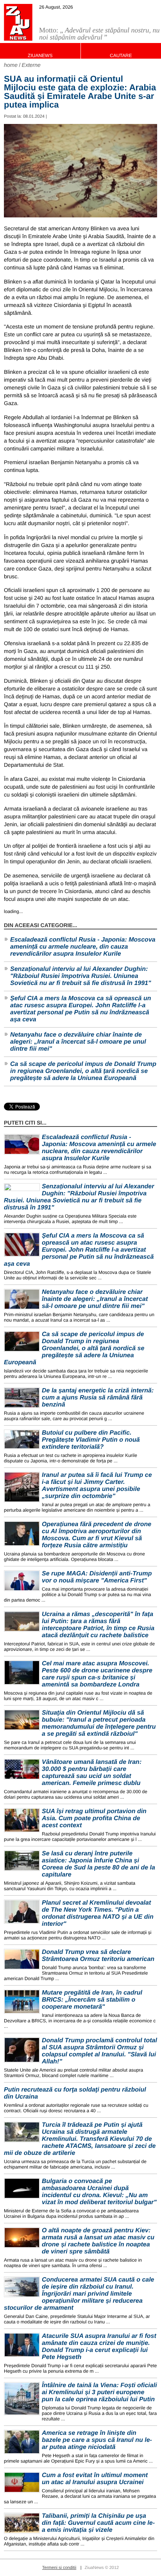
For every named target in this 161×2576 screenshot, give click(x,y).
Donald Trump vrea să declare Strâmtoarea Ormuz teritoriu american (98, 1956)
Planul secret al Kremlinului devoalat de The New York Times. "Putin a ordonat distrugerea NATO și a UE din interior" (98, 1913)
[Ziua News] (18, 22)
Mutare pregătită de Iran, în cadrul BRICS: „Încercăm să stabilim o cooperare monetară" (92, 2000)
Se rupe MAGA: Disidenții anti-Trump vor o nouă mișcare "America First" (97, 1577)
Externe (31, 65)
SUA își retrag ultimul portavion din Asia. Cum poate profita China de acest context (94, 1818)
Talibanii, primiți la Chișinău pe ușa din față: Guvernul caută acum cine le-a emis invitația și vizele (98, 2523)
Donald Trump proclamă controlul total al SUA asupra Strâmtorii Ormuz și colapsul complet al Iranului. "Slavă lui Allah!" (99, 2051)
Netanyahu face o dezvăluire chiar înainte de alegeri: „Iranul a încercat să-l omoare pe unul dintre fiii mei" (78, 1042)
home (11, 65)
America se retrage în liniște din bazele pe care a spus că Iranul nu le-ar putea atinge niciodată (97, 2440)
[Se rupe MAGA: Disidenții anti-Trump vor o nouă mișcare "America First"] (22, 1581)
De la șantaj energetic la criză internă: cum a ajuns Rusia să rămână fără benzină (98, 1398)
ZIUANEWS (40, 56)
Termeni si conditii (59, 2568)
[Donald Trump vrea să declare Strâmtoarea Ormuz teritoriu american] (22, 1959)
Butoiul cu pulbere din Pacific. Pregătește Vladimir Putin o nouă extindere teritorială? (91, 1440)
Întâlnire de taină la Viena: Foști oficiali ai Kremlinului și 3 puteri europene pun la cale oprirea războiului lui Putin (99, 2392)
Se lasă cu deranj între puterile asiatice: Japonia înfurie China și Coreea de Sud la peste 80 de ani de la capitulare (98, 1864)
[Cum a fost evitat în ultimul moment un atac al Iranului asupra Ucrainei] (22, 2482)
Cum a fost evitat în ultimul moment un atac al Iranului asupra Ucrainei (95, 2479)
